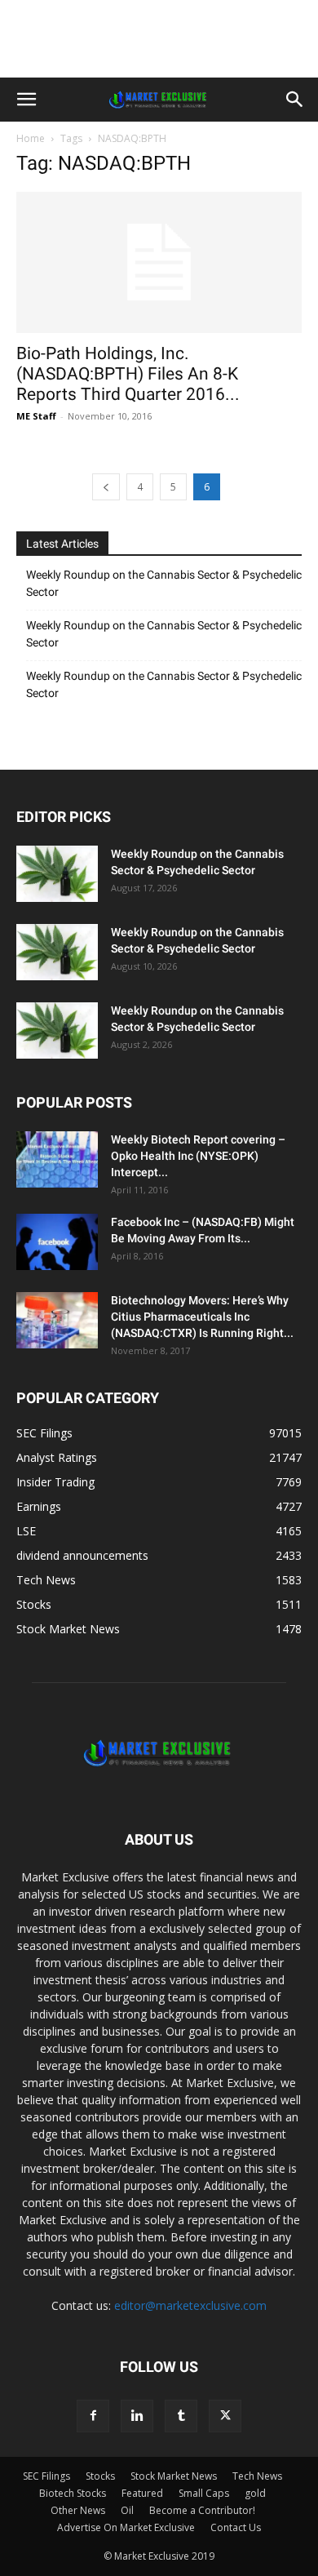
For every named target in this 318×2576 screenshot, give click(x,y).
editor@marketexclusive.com (190, 2305)
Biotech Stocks (73, 2493)
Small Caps (204, 2493)
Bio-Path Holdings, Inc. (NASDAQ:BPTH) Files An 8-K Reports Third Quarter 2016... (128, 374)
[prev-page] (106, 487)
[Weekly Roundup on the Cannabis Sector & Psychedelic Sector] (57, 874)
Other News (78, 2510)
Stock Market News (174, 2476)
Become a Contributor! (202, 2510)
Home (31, 138)
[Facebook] (93, 2416)
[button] (26, 100)
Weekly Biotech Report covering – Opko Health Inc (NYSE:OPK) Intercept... (198, 1156)
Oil (127, 2510)
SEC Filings (46, 2476)
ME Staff (36, 416)
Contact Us (236, 2527)
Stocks (100, 2476)
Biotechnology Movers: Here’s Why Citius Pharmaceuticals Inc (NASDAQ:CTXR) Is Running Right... (202, 1317)
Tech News (257, 2476)
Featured (142, 2493)
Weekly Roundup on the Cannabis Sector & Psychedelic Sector (164, 583)
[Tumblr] (181, 2416)
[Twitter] (225, 2416)
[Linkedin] (137, 2416)
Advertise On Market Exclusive (126, 2527)
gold (255, 2493)
